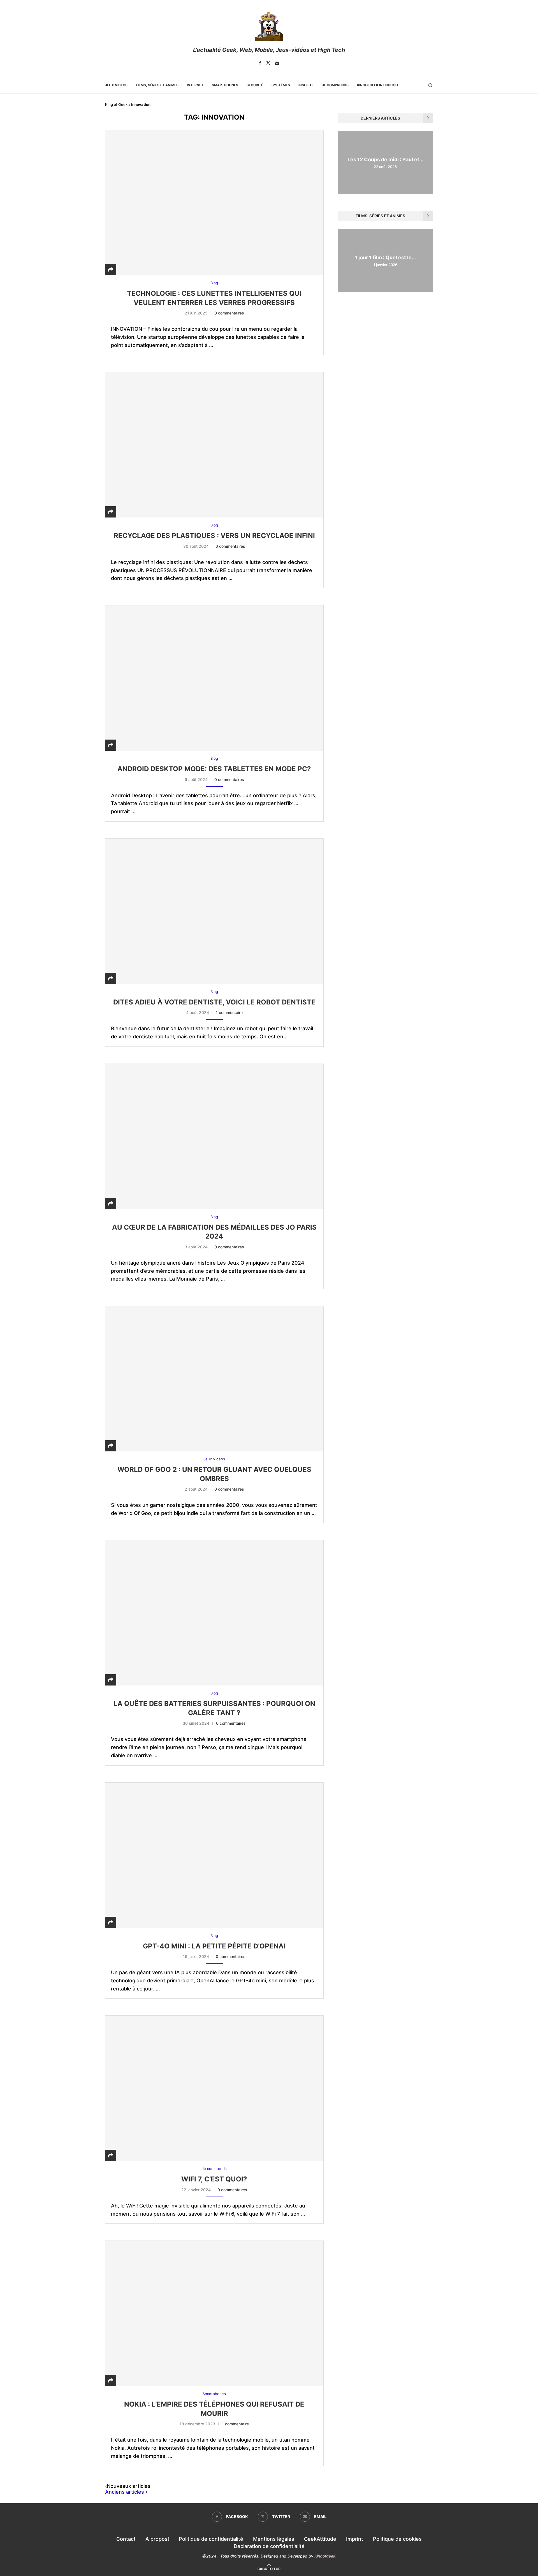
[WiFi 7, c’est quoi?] (214, 2088)
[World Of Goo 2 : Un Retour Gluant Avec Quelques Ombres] (214, 1379)
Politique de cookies (397, 2539)
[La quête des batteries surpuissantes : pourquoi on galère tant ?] (214, 1613)
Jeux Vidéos (116, 85)
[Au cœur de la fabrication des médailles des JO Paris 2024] (214, 1136)
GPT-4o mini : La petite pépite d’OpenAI (214, 1946)
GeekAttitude (320, 2539)
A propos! (157, 2539)
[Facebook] (260, 63)
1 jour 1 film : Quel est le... (385, 257)
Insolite (306, 85)
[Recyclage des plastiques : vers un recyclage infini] (214, 445)
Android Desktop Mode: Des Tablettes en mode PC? (214, 769)
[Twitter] (268, 63)
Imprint (355, 2539)
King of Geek (116, 104)
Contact (126, 2539)
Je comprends (335, 85)
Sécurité (255, 85)
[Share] (111, 270)
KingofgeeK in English (377, 85)
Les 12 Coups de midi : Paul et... (385, 159)
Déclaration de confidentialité (269, 2546)
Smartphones (225, 85)
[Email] (277, 63)
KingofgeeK (325, 2556)
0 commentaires (229, 313)
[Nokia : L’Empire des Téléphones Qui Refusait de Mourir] (214, 2313)
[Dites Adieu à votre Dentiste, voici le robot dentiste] (214, 911)
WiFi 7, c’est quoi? (214, 2179)
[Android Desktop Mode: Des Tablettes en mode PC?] (214, 678)
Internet (195, 85)
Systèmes (281, 85)
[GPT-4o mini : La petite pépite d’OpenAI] (214, 1855)
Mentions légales (274, 2539)
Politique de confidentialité (211, 2539)
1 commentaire (229, 1012)
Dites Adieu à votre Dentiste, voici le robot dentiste (214, 1002)
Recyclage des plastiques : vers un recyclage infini (214, 536)
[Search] (430, 85)
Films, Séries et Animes (157, 85)
